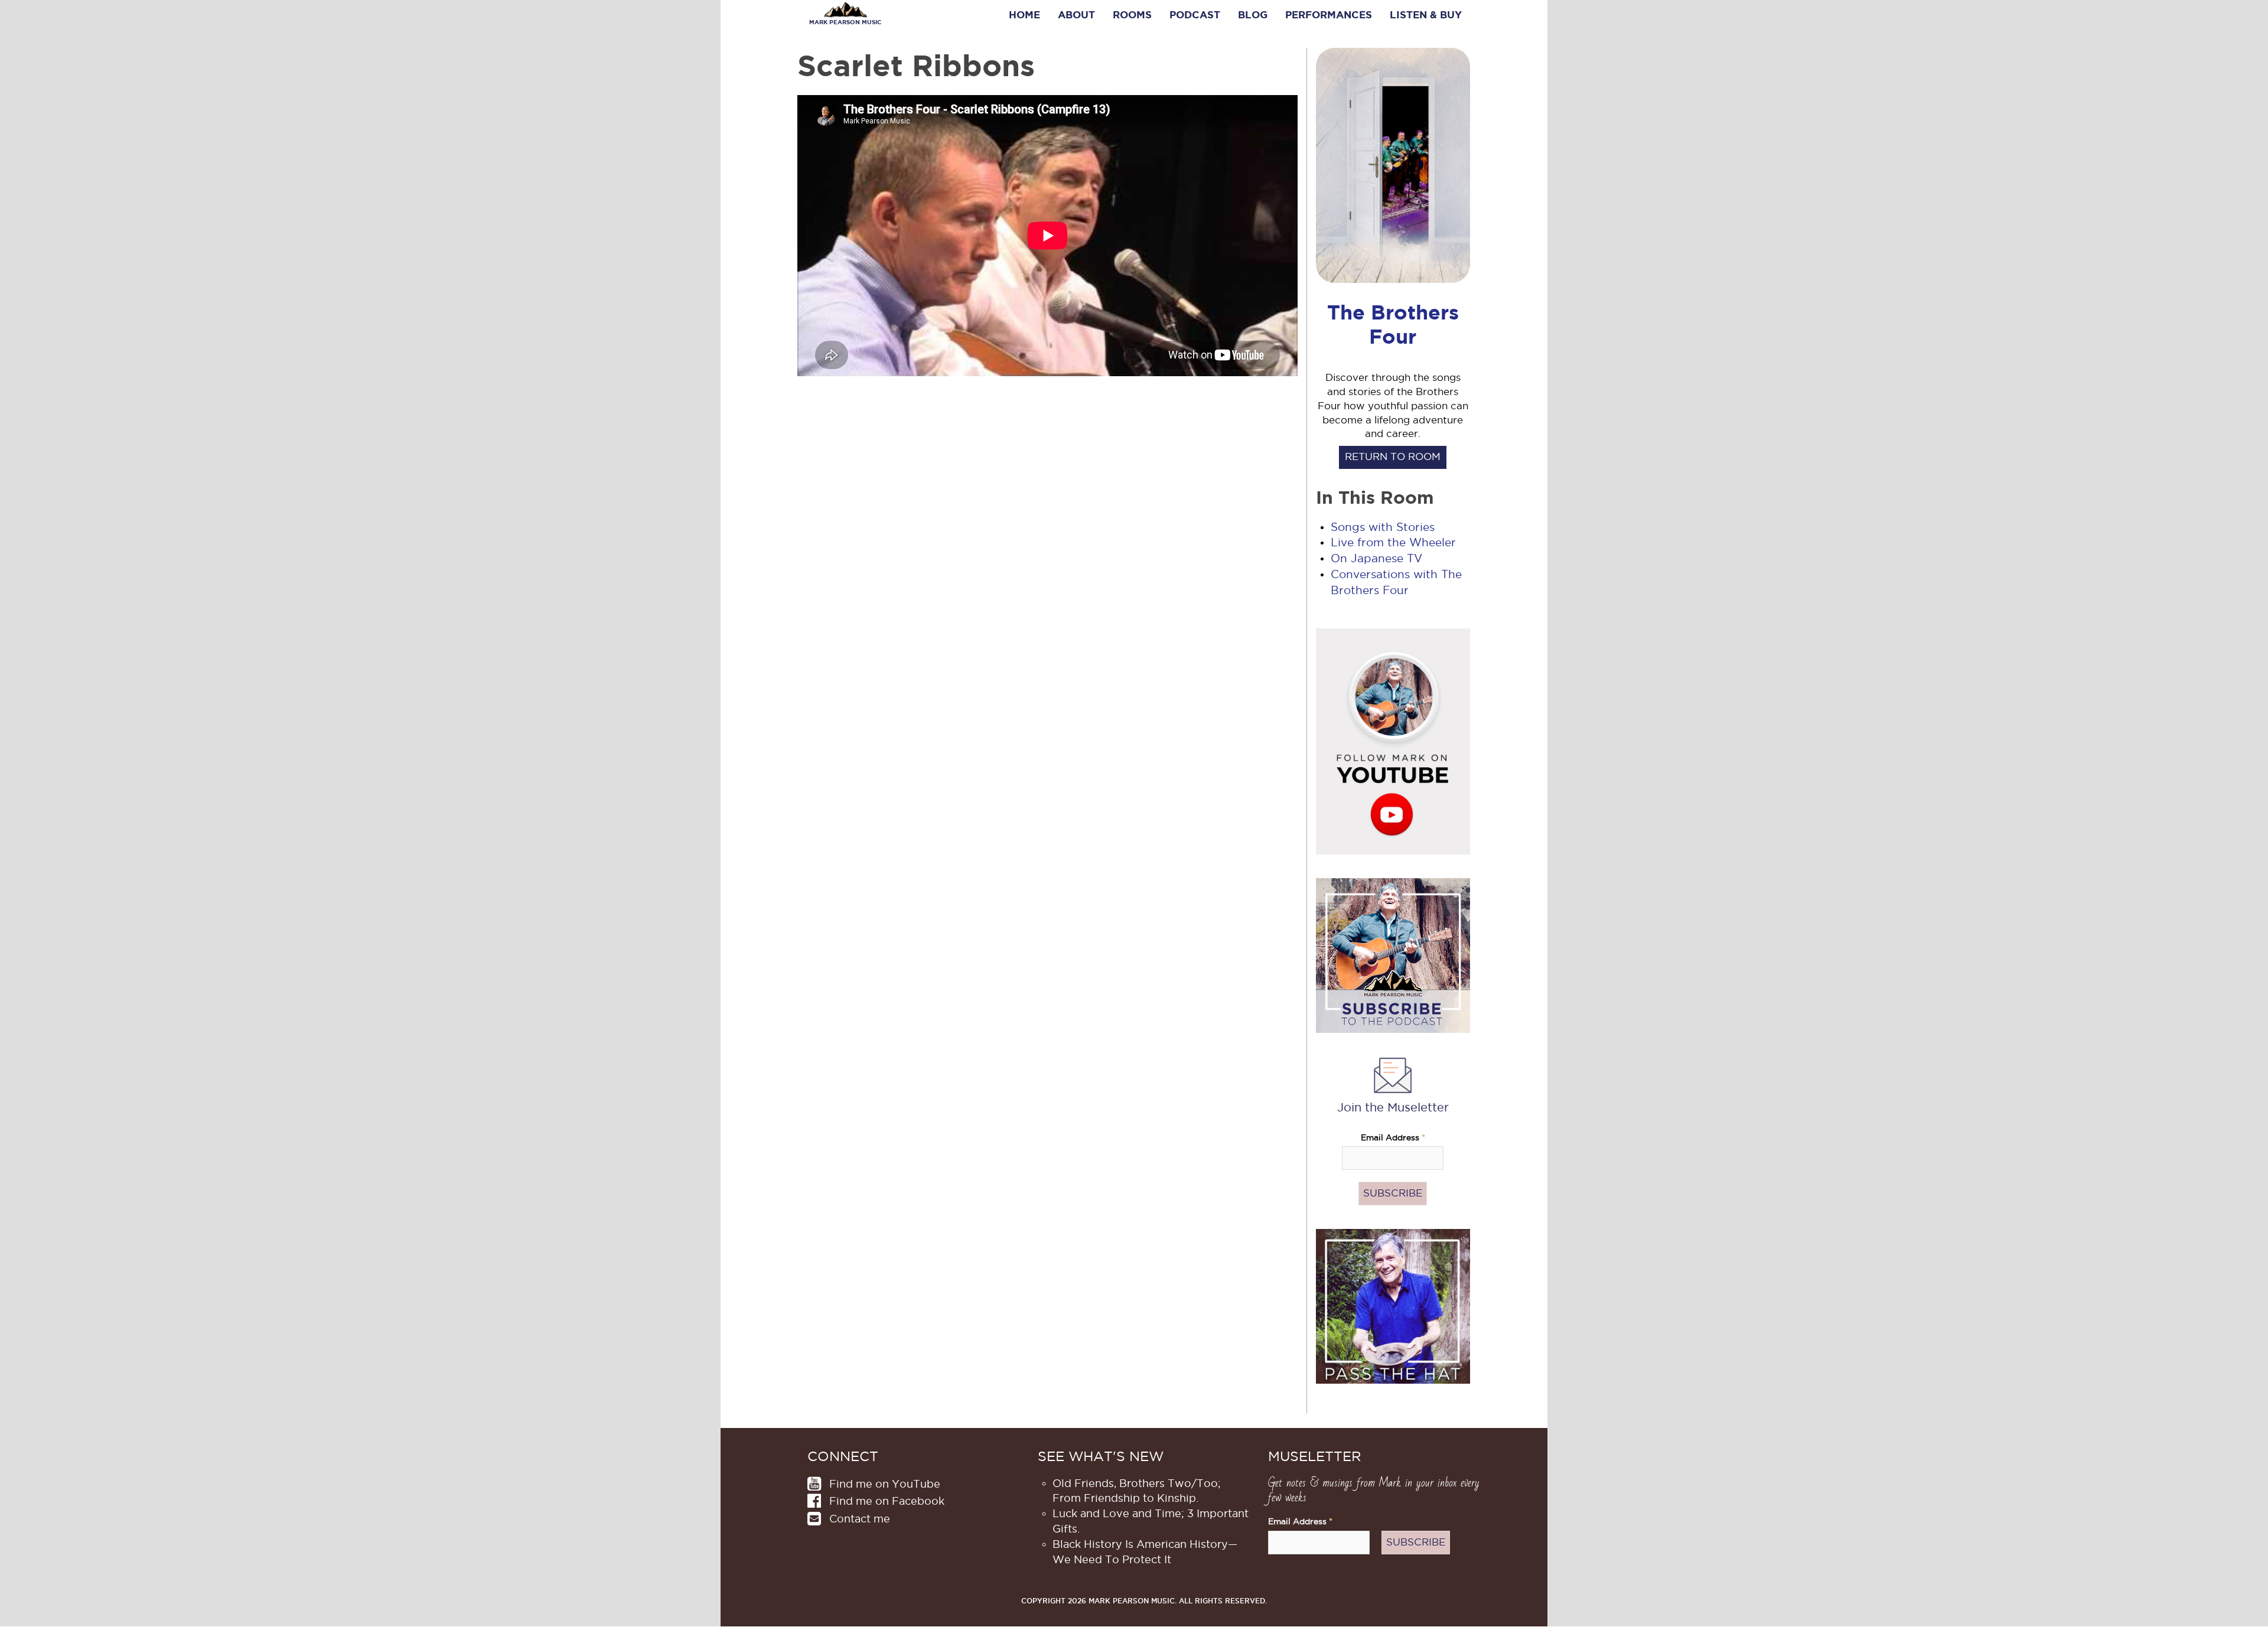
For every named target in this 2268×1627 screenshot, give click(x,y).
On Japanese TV (1376, 558)
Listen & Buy (1426, 15)
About (1076, 15)
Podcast (1195, 15)
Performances (1329, 15)
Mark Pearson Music (845, 22)
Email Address (1393, 1138)
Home (1024, 15)
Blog (1253, 15)
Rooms (1132, 15)
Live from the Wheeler (1393, 542)
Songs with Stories (1383, 527)
